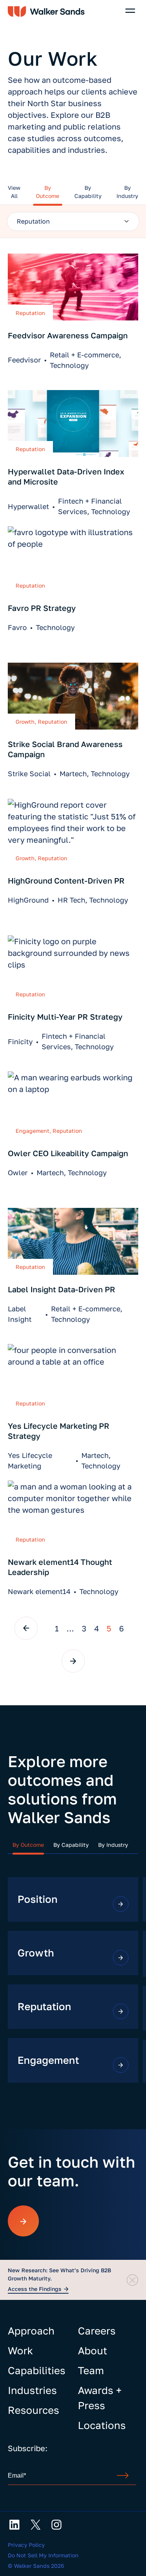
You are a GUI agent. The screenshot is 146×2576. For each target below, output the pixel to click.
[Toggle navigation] (130, 11)
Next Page (73, 1661)
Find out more (121, 1904)
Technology (69, 365)
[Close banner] (132, 2280)
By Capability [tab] (88, 192)
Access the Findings (35, 2289)
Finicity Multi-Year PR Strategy (65, 1017)
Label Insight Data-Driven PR (62, 1289)
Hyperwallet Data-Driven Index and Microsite (66, 476)
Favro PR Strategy (42, 608)
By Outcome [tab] (47, 192)
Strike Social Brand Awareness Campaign (65, 749)
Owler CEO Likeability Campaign (68, 1153)
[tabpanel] (73, 221)
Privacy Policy (26, 2545)
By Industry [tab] (127, 192)
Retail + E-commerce (84, 355)
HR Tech (71, 900)
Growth (25, 722)
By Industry (113, 1845)
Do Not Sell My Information (43, 2555)
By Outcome (28, 1845)
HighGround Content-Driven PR (66, 880)
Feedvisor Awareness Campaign (68, 335)
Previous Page (26, 1628)
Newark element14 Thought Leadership (60, 1567)
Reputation (30, 313)
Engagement (33, 1131)
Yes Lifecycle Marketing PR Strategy (59, 1431)
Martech (73, 773)
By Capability (71, 1845)
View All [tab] (14, 192)
